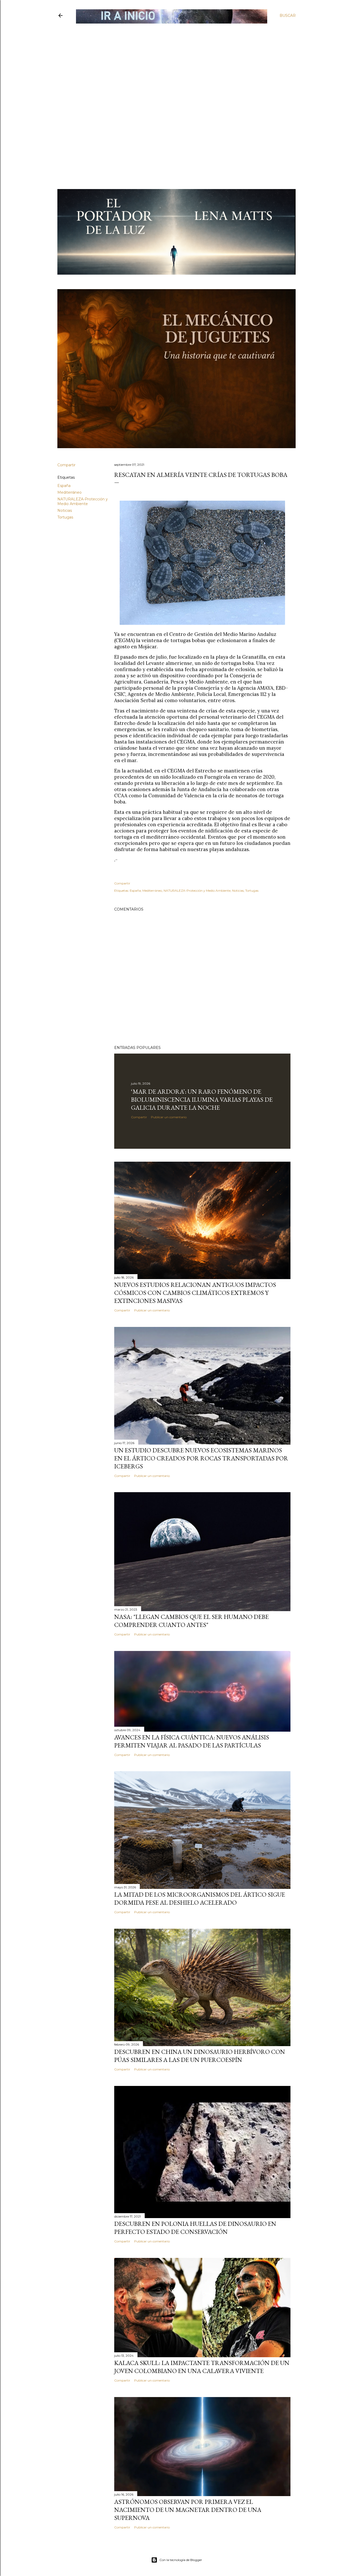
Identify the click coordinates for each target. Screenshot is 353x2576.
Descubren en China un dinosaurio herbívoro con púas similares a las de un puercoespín (200, 2056)
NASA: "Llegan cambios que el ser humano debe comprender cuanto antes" (191, 1621)
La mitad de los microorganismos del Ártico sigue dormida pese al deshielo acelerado (200, 1898)
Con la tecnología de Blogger (181, 2560)
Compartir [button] (66, 465)
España (64, 486)
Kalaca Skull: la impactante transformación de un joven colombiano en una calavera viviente (202, 2367)
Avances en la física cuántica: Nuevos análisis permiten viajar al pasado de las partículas (192, 1741)
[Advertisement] (172, 61)
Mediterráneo (70, 492)
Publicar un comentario (169, 1117)
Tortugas (65, 517)
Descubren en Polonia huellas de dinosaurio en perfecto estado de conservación (195, 2228)
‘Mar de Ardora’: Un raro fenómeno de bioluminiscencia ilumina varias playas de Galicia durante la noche (202, 1099)
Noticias (65, 510)
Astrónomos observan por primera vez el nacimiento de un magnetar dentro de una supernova (188, 2510)
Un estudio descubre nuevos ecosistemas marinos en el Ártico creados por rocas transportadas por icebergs (201, 1458)
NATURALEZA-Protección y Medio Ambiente (83, 501)
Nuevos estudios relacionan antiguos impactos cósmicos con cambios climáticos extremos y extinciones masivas (195, 1293)
